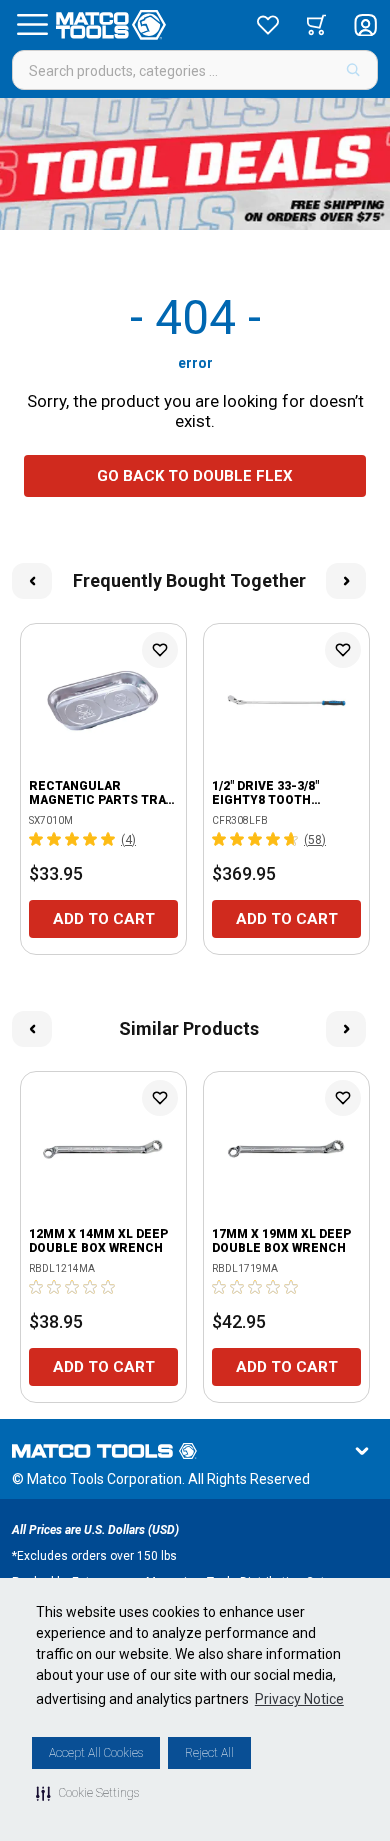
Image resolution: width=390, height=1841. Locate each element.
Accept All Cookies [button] (96, 1753)
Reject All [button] (209, 1753)
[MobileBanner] (195, 164)
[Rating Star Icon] (37, 839)
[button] (87, 1793)
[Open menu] (32, 25)
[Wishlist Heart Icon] (160, 650)
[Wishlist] (268, 25)
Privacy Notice (299, 1699)
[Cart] (316, 25)
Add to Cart (104, 919)
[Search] (353, 70)
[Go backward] (32, 581)
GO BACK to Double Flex (195, 476)
